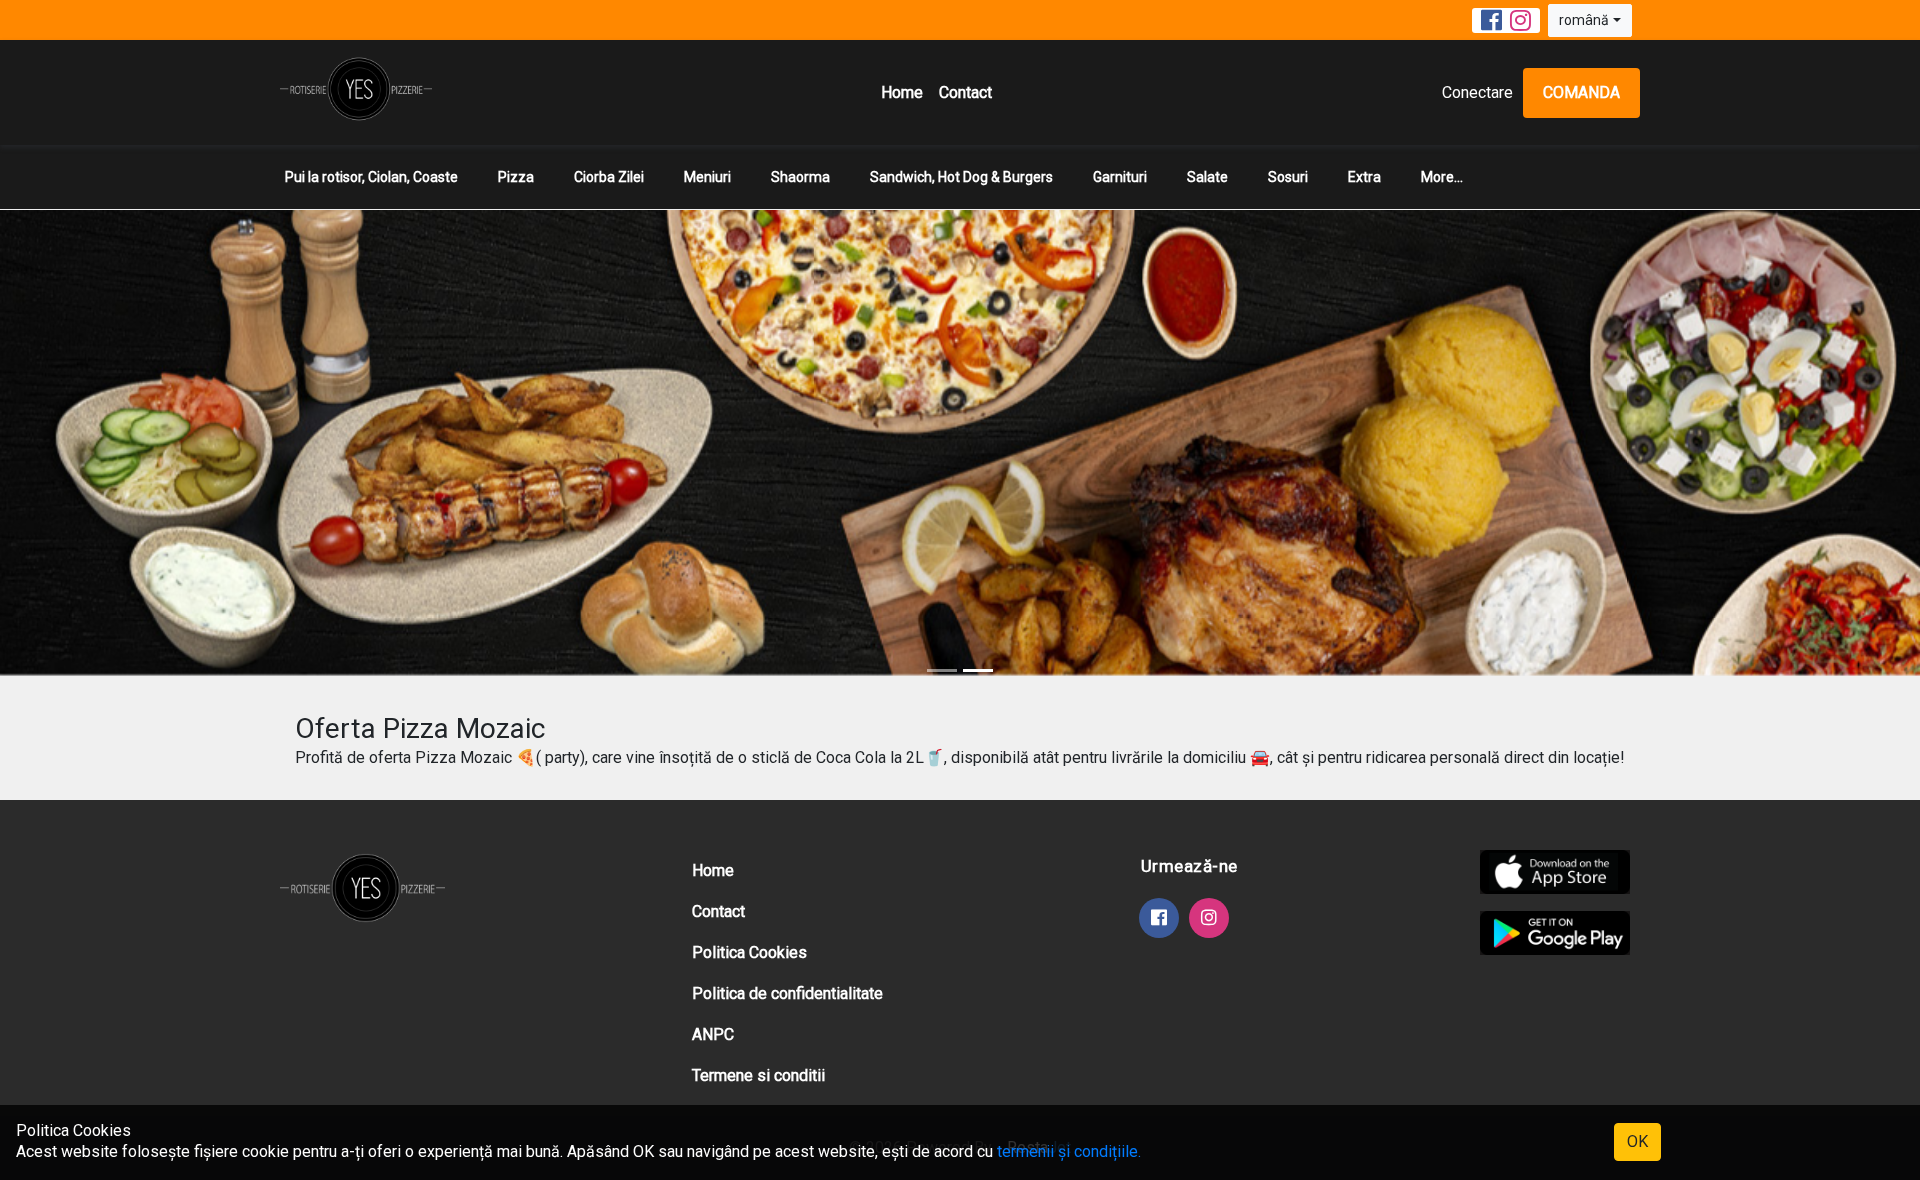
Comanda (1581, 92)
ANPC (713, 1034)
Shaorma (800, 177)
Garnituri (1120, 177)
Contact (965, 92)
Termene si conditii (758, 1075)
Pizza (516, 177)
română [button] (1584, 20)
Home (902, 92)
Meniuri (707, 177)
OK (1637, 1141)
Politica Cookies (749, 952)
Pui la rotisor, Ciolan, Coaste (371, 177)
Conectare (1477, 92)
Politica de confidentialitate (787, 993)
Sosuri (1288, 177)
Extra (1364, 177)
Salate (1207, 177)
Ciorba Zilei (609, 177)
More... (1442, 177)
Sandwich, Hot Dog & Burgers (961, 177)
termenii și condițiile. (1069, 1151)
